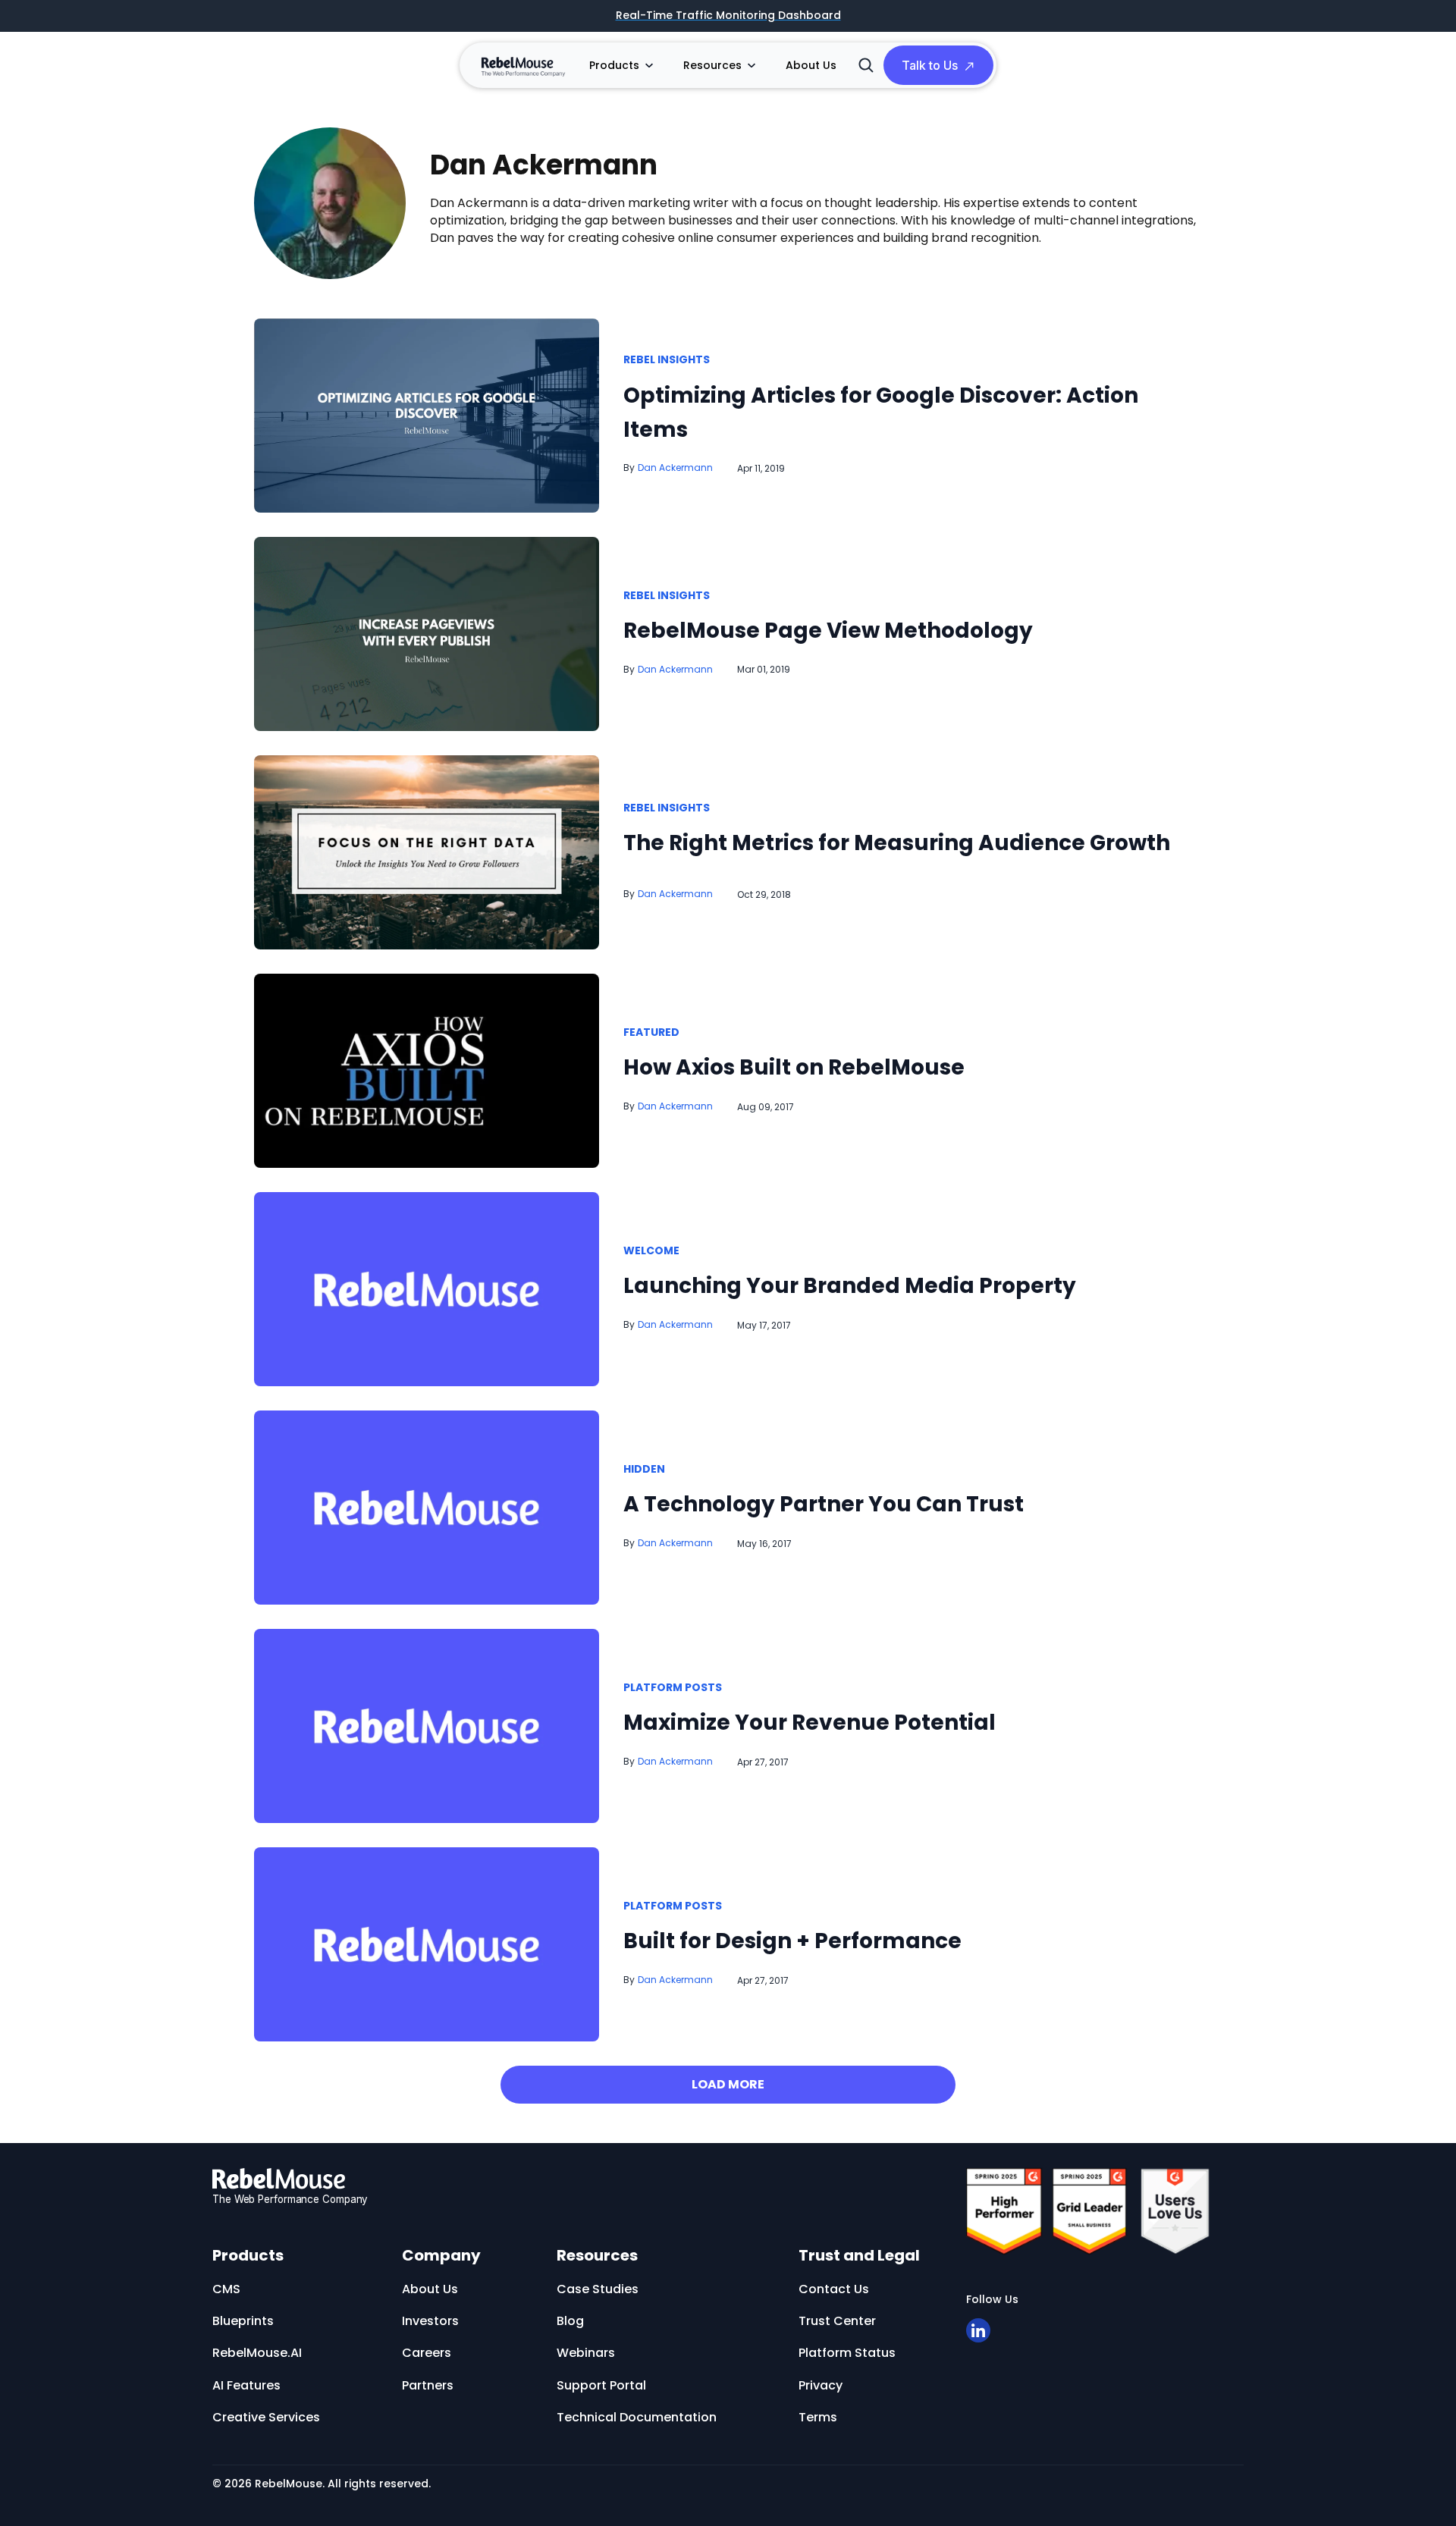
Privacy (821, 2385)
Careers (427, 2353)
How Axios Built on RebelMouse (794, 1067)
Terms (818, 2417)
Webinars (586, 2353)
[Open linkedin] (978, 2330)
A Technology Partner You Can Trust (824, 1504)
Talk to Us (930, 65)
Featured (651, 1033)
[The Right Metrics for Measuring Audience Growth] (427, 851)
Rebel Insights (667, 360)
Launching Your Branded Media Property (850, 1286)
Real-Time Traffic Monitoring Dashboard (728, 16)
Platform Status (847, 2353)
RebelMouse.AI (257, 2353)
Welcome (651, 1251)
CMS (226, 2289)
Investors (430, 2321)
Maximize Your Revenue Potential (810, 1723)
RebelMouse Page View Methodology (828, 631)
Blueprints (243, 2321)
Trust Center (837, 2321)
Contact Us (834, 2289)
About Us (811, 65)
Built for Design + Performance (792, 1941)
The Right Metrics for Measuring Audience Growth (897, 843)
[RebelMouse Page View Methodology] (427, 633)
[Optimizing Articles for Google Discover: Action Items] (427, 414)
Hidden (644, 1470)
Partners (428, 2385)
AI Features (246, 2385)
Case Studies (598, 2289)
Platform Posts (673, 1688)
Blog (570, 2321)
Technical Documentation (637, 2417)
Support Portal (601, 2385)
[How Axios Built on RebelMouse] (427, 1071)
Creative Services (266, 2417)
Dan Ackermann (675, 468)
